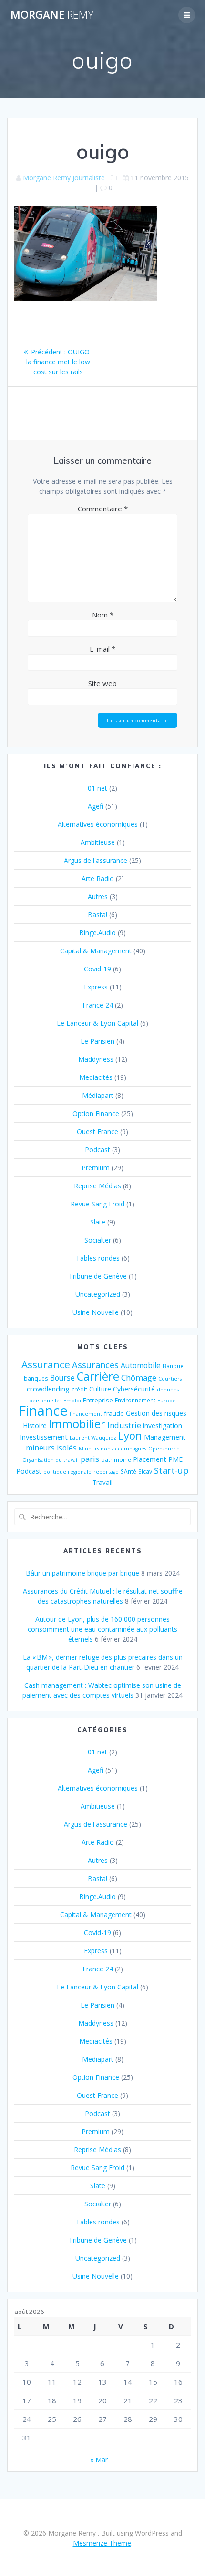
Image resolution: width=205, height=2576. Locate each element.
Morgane (52, 15)
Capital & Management (96, 951)
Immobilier (77, 1424)
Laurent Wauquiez (93, 1438)
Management (165, 1437)
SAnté (128, 1471)
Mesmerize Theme (102, 2543)
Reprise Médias (97, 1186)
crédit (79, 1389)
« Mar (99, 2460)
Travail (103, 1482)
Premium (96, 1168)
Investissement (44, 1437)
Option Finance (96, 1113)
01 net (97, 788)
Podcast (97, 1150)
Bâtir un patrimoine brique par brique (82, 1573)
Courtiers (170, 1379)
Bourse (62, 1378)
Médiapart (98, 1095)
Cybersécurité (134, 1389)
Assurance (46, 1364)
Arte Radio (98, 878)
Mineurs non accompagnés (113, 1449)
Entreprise (98, 1400)
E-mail (102, 649)
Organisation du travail (51, 1460)
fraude (114, 1413)
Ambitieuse (98, 842)
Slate (98, 1222)
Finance (43, 1410)
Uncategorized (98, 1294)
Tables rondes (98, 1258)
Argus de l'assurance (96, 860)
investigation (163, 1425)
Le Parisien (97, 1041)
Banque (173, 1366)
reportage (106, 1472)
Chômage (139, 1377)
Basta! (97, 915)
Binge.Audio (97, 933)
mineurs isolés (51, 1448)
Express (96, 987)
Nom (103, 615)
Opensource (164, 1449)
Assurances (95, 1365)
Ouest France (97, 1131)
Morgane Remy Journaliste (64, 178)
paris (90, 1459)
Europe (167, 1401)
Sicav (145, 1471)
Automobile (141, 1366)
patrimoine (116, 1459)
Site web (102, 683)
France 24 (98, 1005)
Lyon (130, 1435)
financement (86, 1414)
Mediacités (96, 1077)
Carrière (98, 1376)
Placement (150, 1459)
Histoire (35, 1425)
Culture (100, 1389)
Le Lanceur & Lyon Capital (97, 1023)
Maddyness (96, 1059)
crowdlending (48, 1389)
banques (36, 1378)
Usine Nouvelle (96, 1312)
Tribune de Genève (98, 1276)
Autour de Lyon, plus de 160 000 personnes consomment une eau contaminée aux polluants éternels (102, 1629)
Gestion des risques (156, 1413)
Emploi (72, 1401)
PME (175, 1459)
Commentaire (103, 509)
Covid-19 (97, 969)
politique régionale (67, 1472)
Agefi (96, 806)
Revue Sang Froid (97, 1204)
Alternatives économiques (98, 824)
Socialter (98, 1240)
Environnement (135, 1400)
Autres (98, 896)
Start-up (171, 1470)
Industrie (124, 1425)
